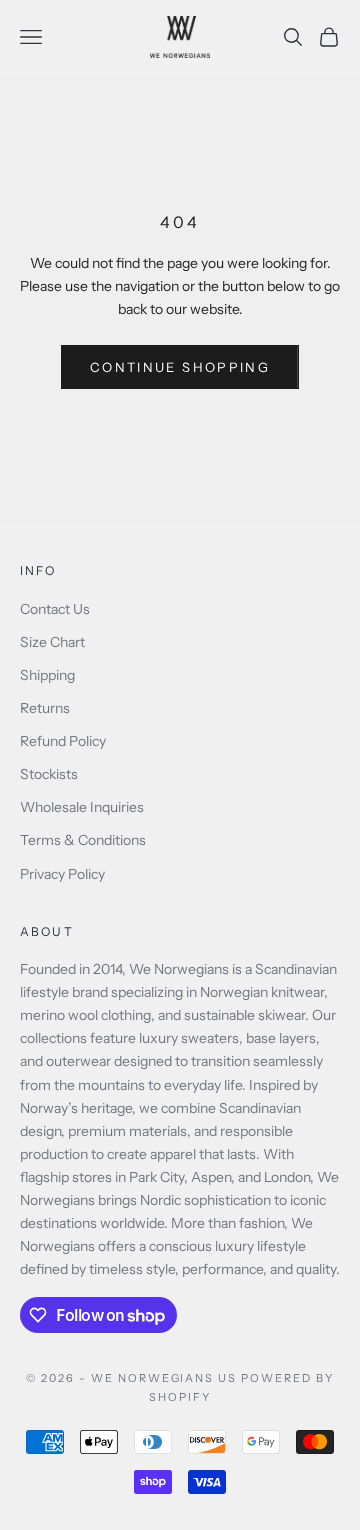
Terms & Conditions (83, 840)
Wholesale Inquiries (82, 807)
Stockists (49, 774)
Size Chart (52, 642)
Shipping (47, 675)
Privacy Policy (62, 874)
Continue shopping (180, 367)
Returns (45, 708)
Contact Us (55, 609)
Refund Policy (63, 741)
